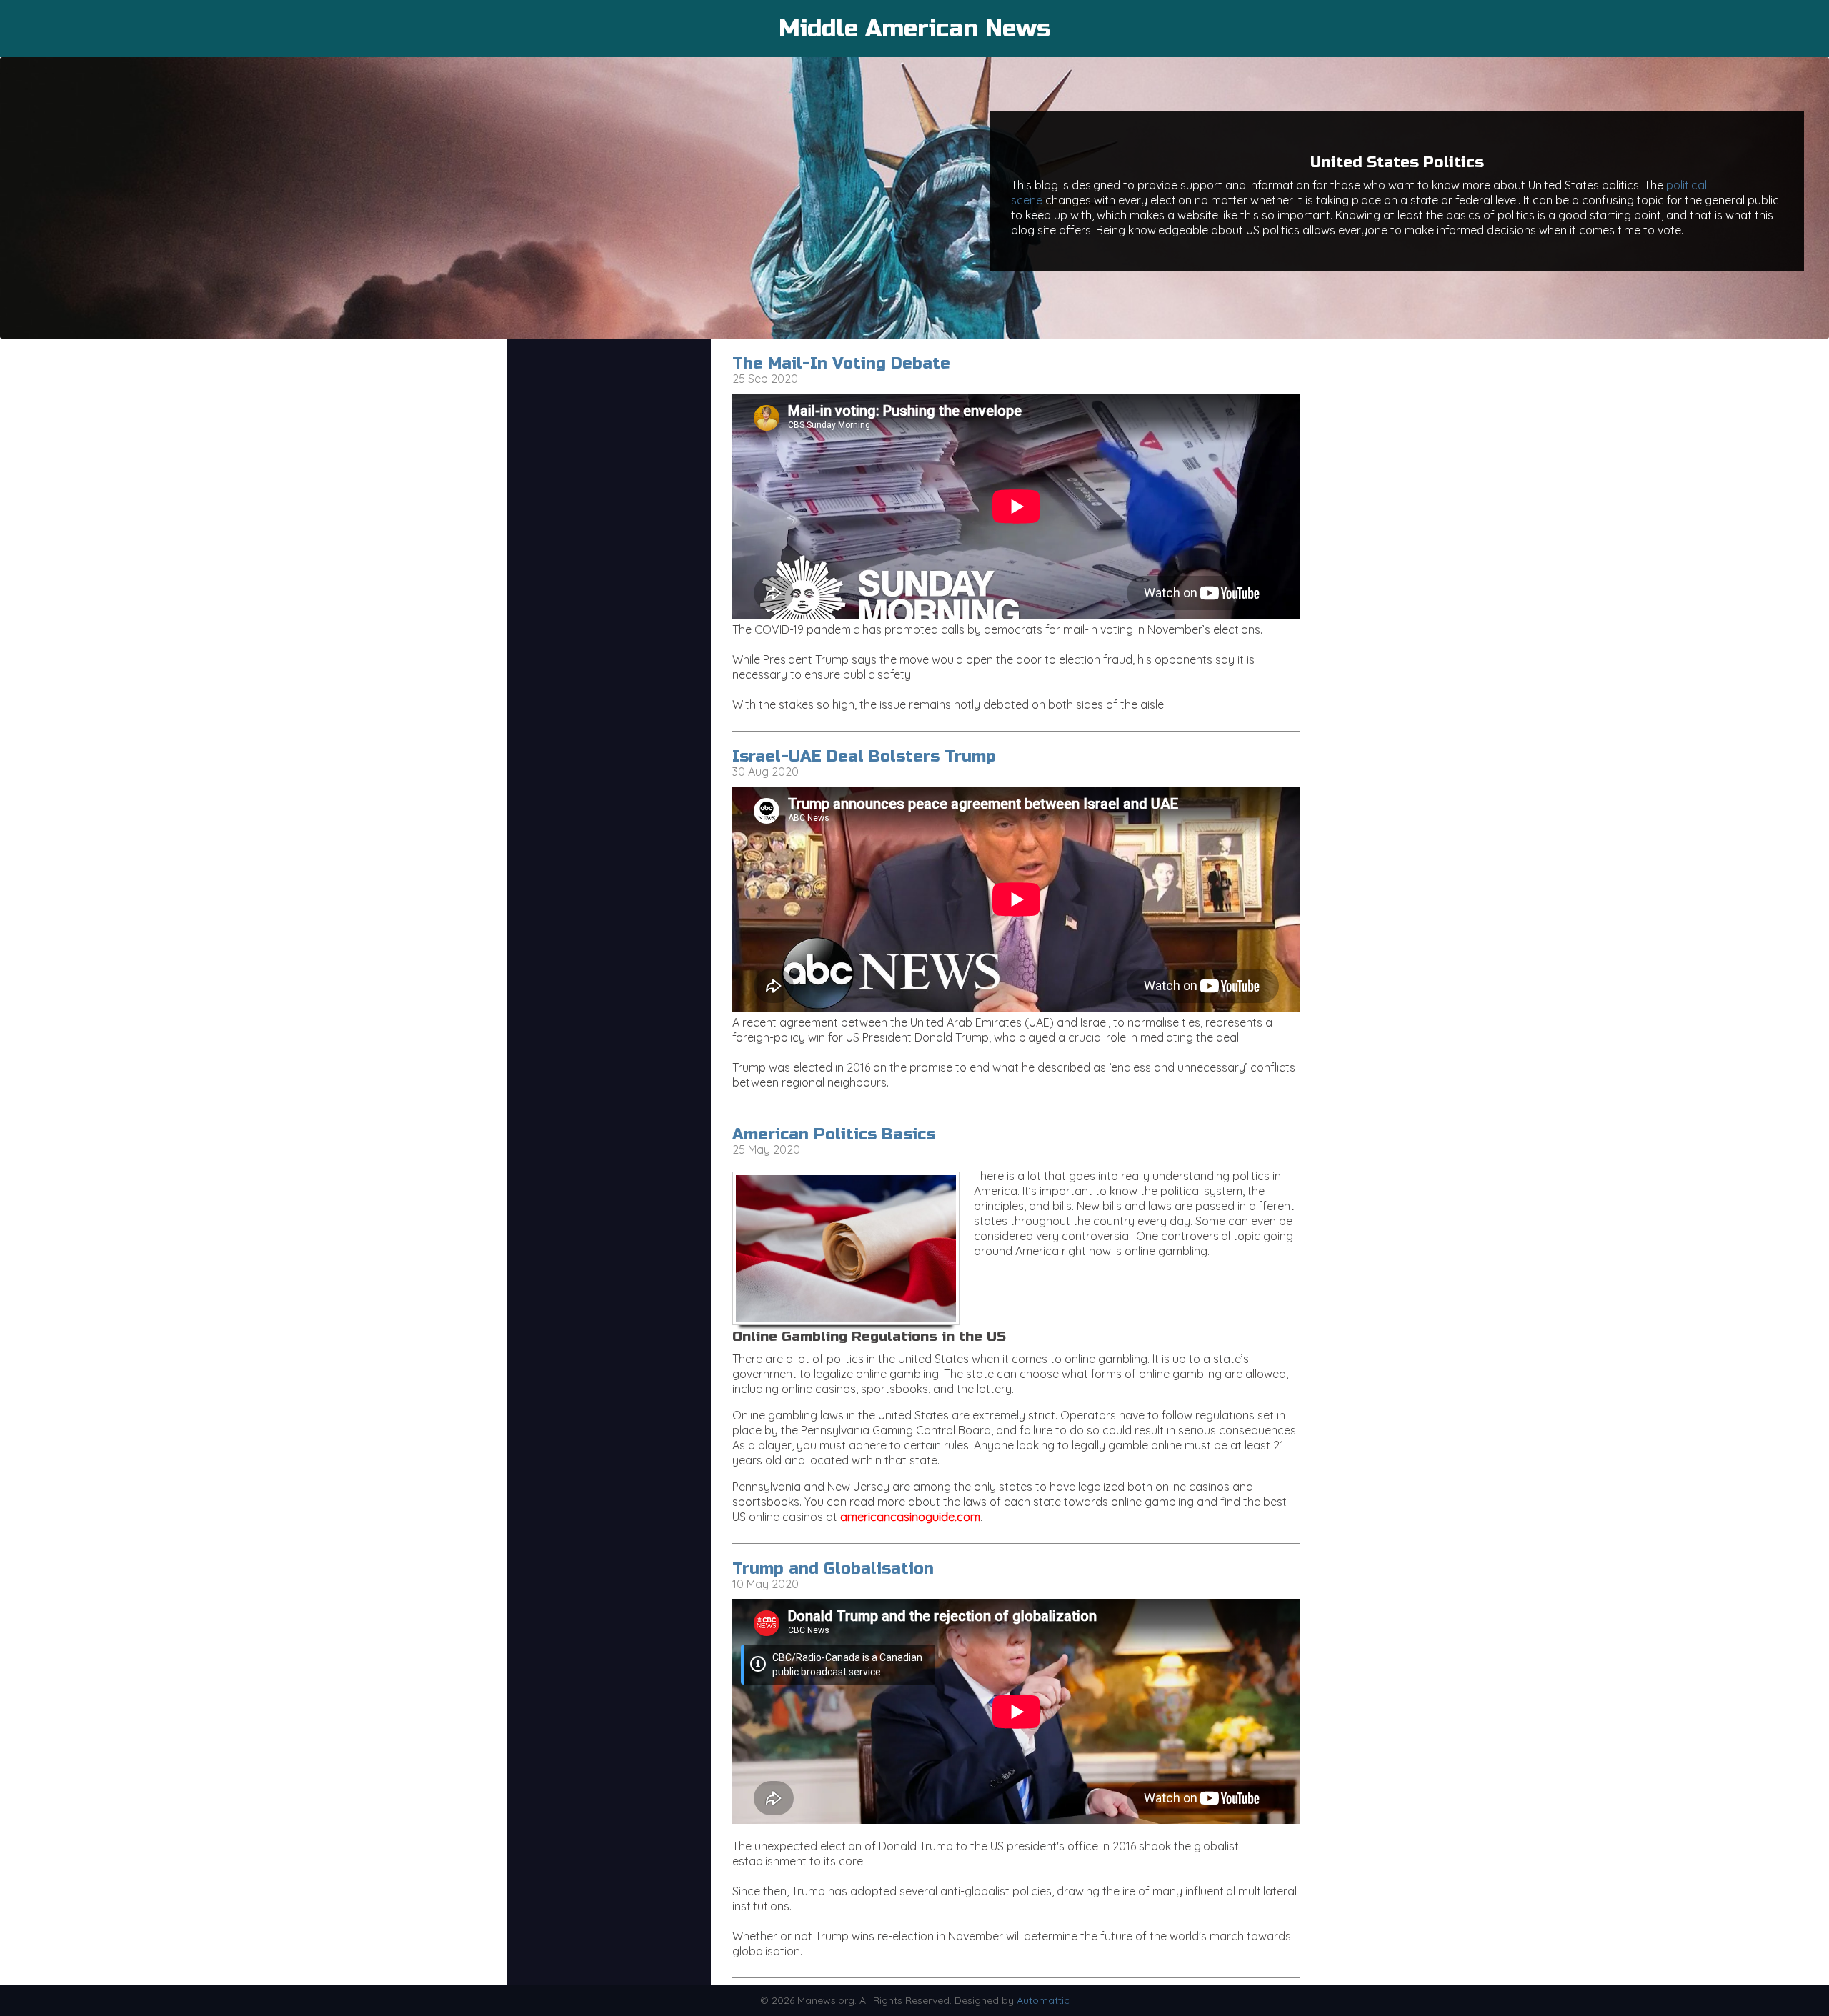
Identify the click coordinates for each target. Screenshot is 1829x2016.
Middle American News (914, 29)
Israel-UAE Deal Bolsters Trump (864, 757)
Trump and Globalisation (833, 1569)
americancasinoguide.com (910, 1517)
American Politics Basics (834, 1134)
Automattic (1043, 2000)
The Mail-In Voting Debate (841, 364)
